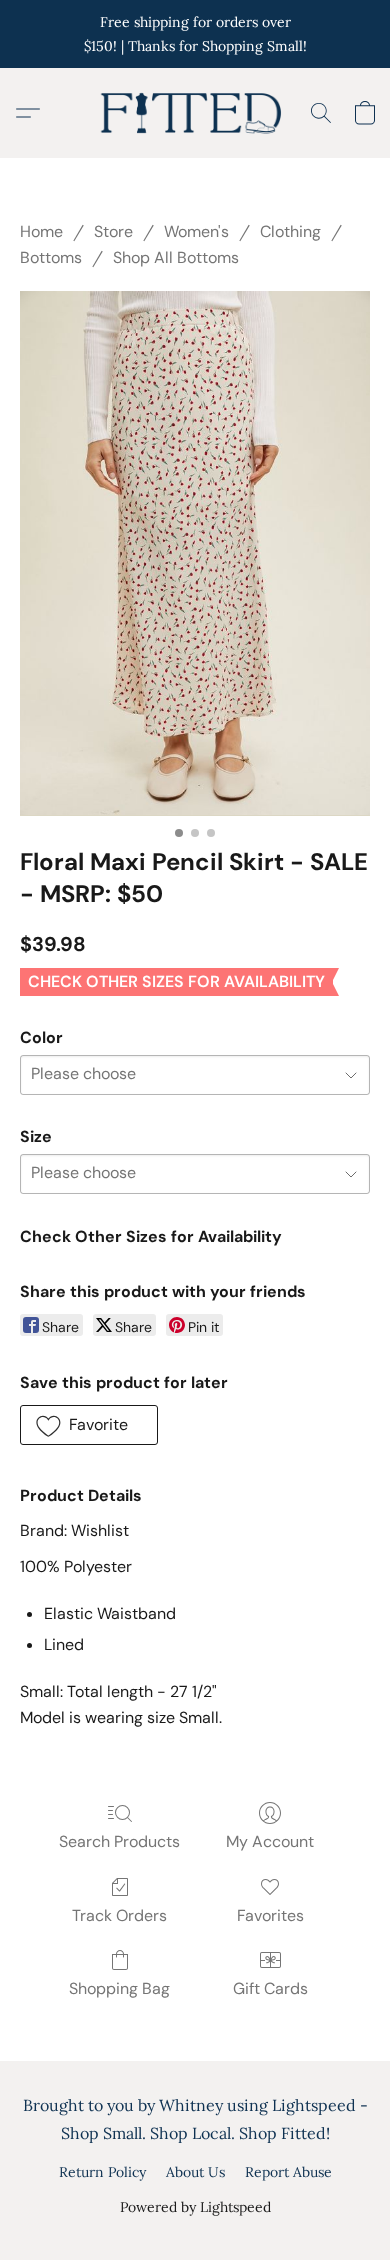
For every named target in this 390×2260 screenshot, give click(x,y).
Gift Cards (270, 1988)
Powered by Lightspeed (195, 2207)
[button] (194, 113)
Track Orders (119, 1915)
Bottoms (51, 257)
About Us (195, 2172)
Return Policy (102, 2172)
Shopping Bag (119, 1988)
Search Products (119, 1841)
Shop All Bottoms (176, 257)
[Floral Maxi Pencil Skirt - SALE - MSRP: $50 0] (195, 553)
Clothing (290, 231)
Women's (196, 231)
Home (41, 231)
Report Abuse (288, 2172)
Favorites (270, 1915)
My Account (270, 1841)
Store (113, 231)
